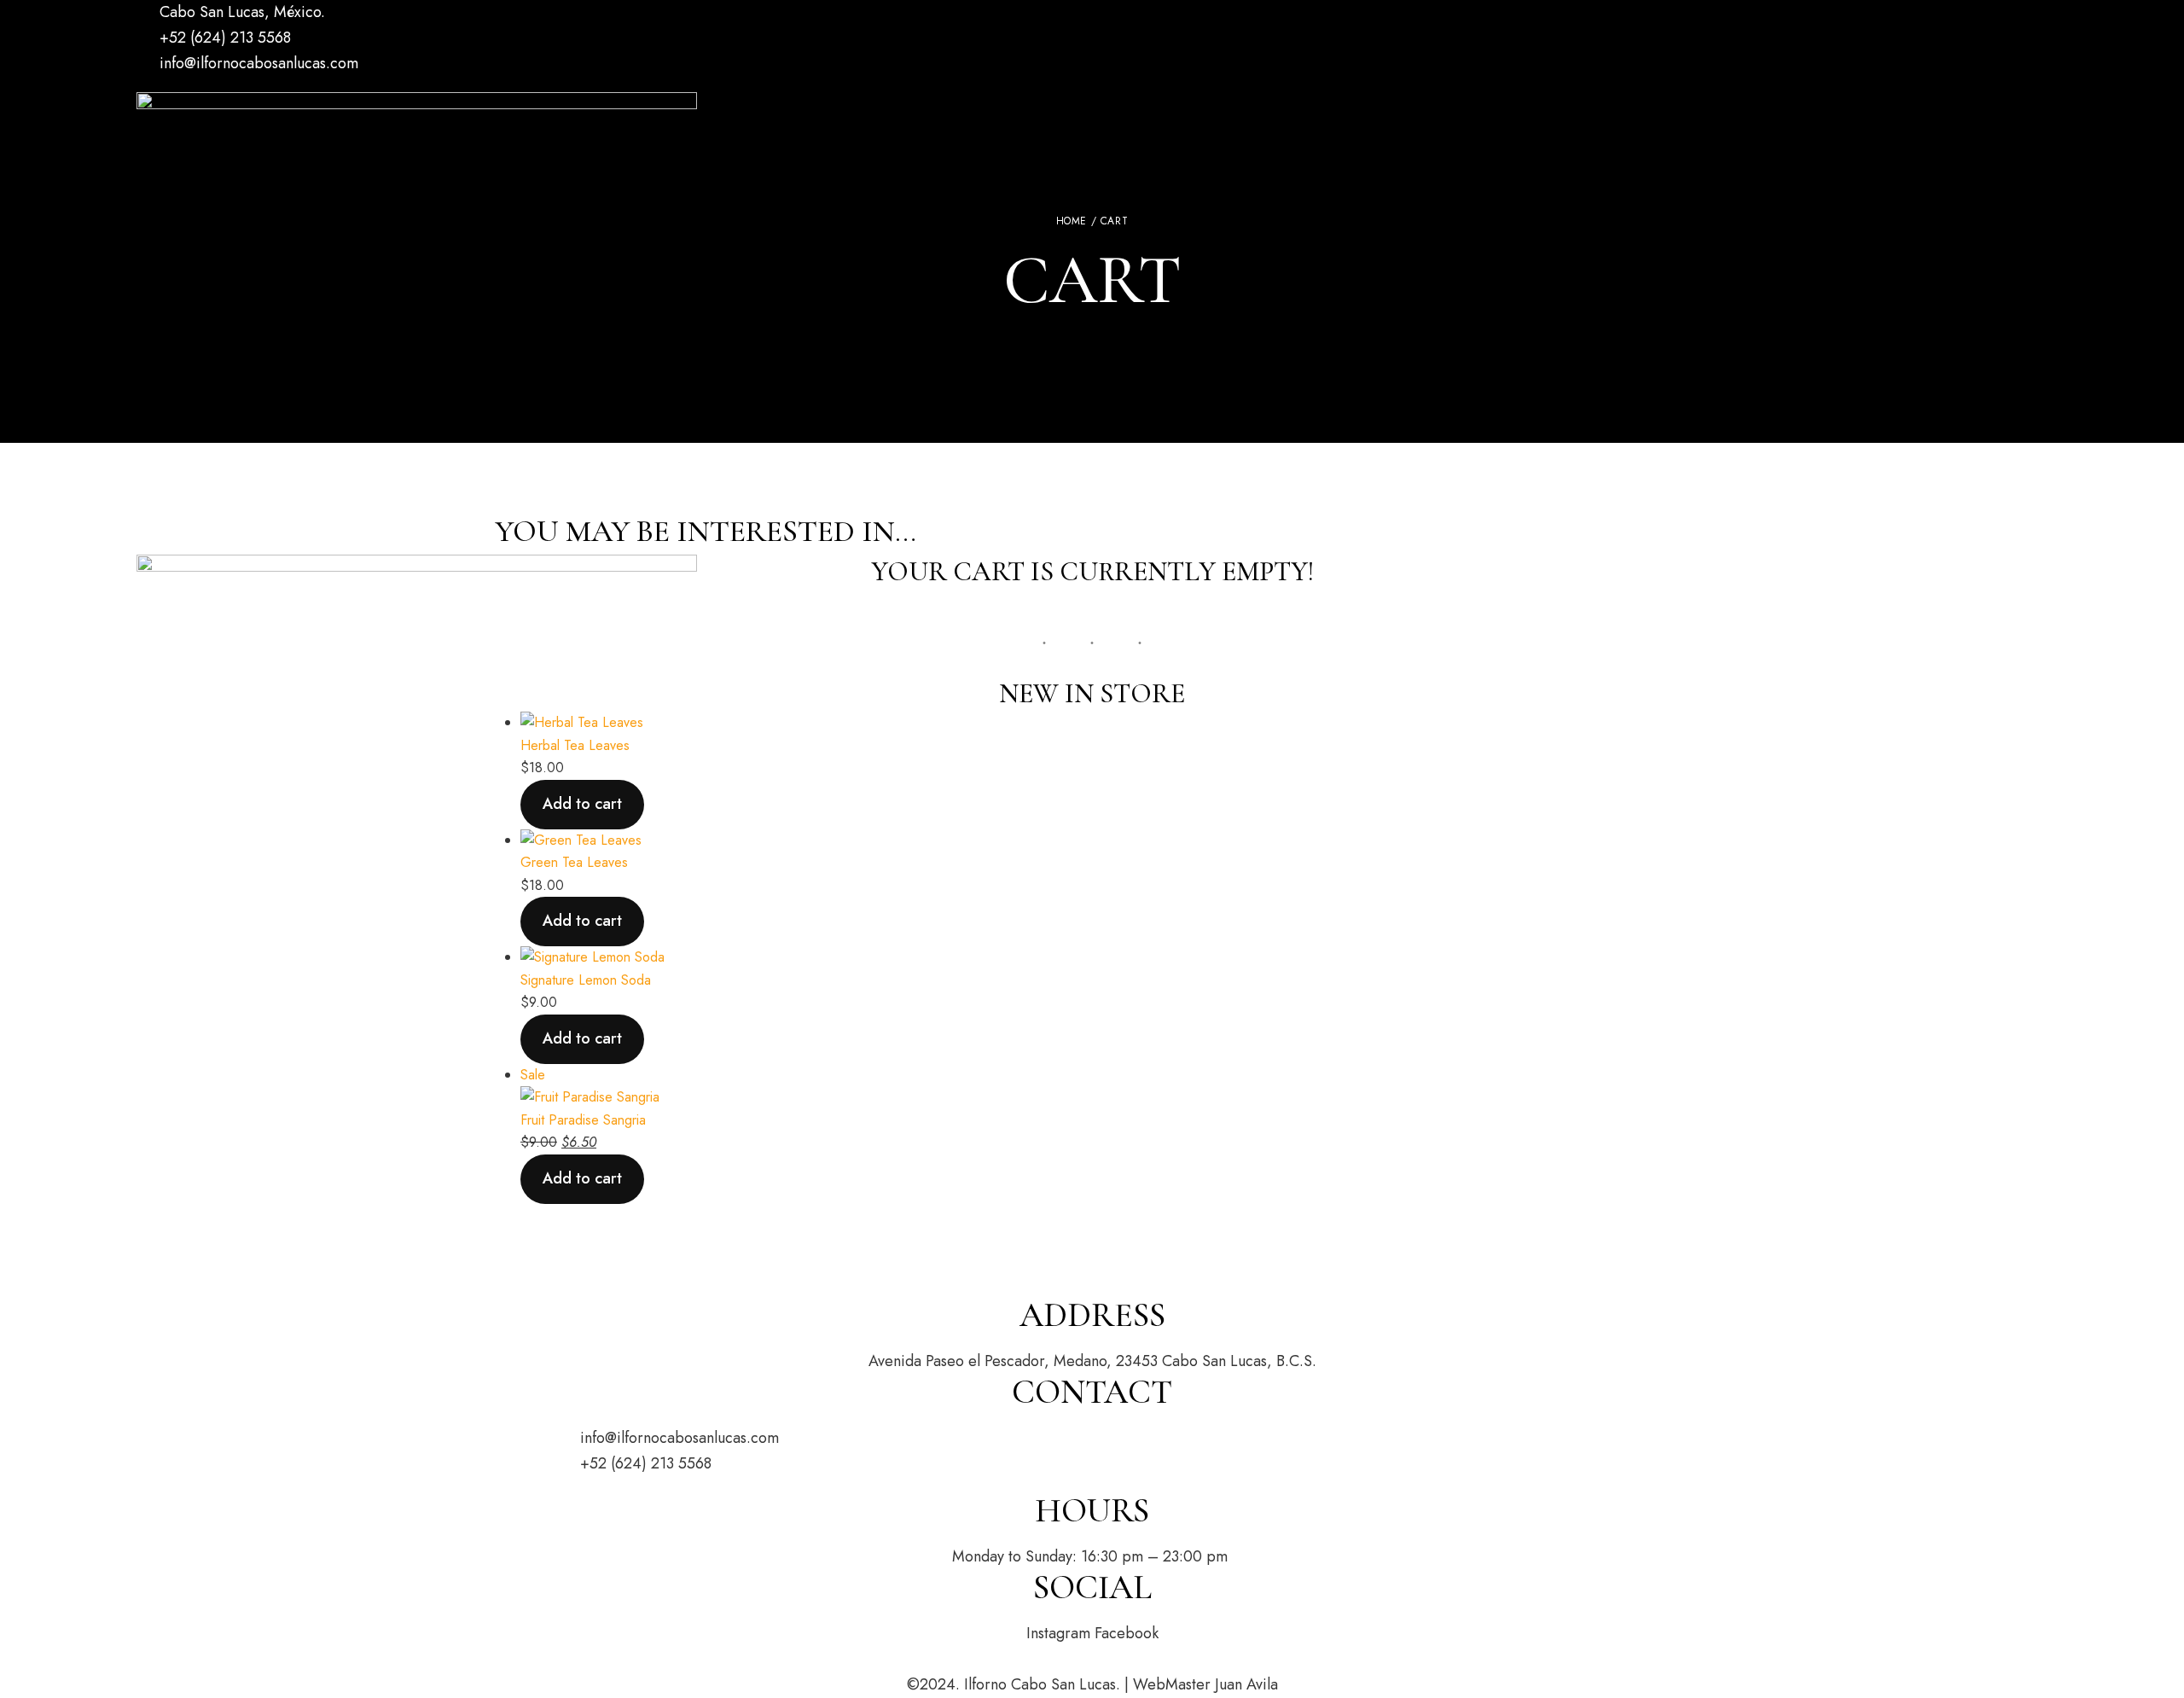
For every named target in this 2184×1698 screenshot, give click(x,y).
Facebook (141, 86)
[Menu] (154, 974)
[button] (202, 537)
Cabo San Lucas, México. (240, 12)
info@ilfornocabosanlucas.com (257, 63)
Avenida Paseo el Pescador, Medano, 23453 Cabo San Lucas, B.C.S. (1092, 1361)
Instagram (168, 86)
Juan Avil (1243, 1684)
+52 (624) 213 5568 (223, 38)
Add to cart (582, 1038)
